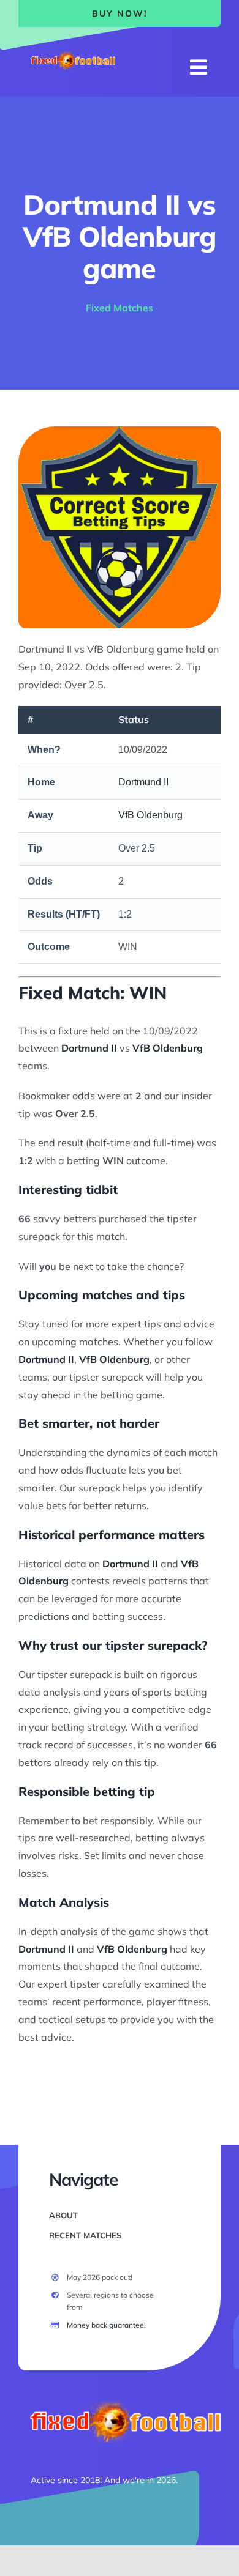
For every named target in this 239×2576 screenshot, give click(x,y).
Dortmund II (143, 782)
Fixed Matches (120, 308)
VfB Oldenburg (150, 815)
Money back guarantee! (106, 2325)
